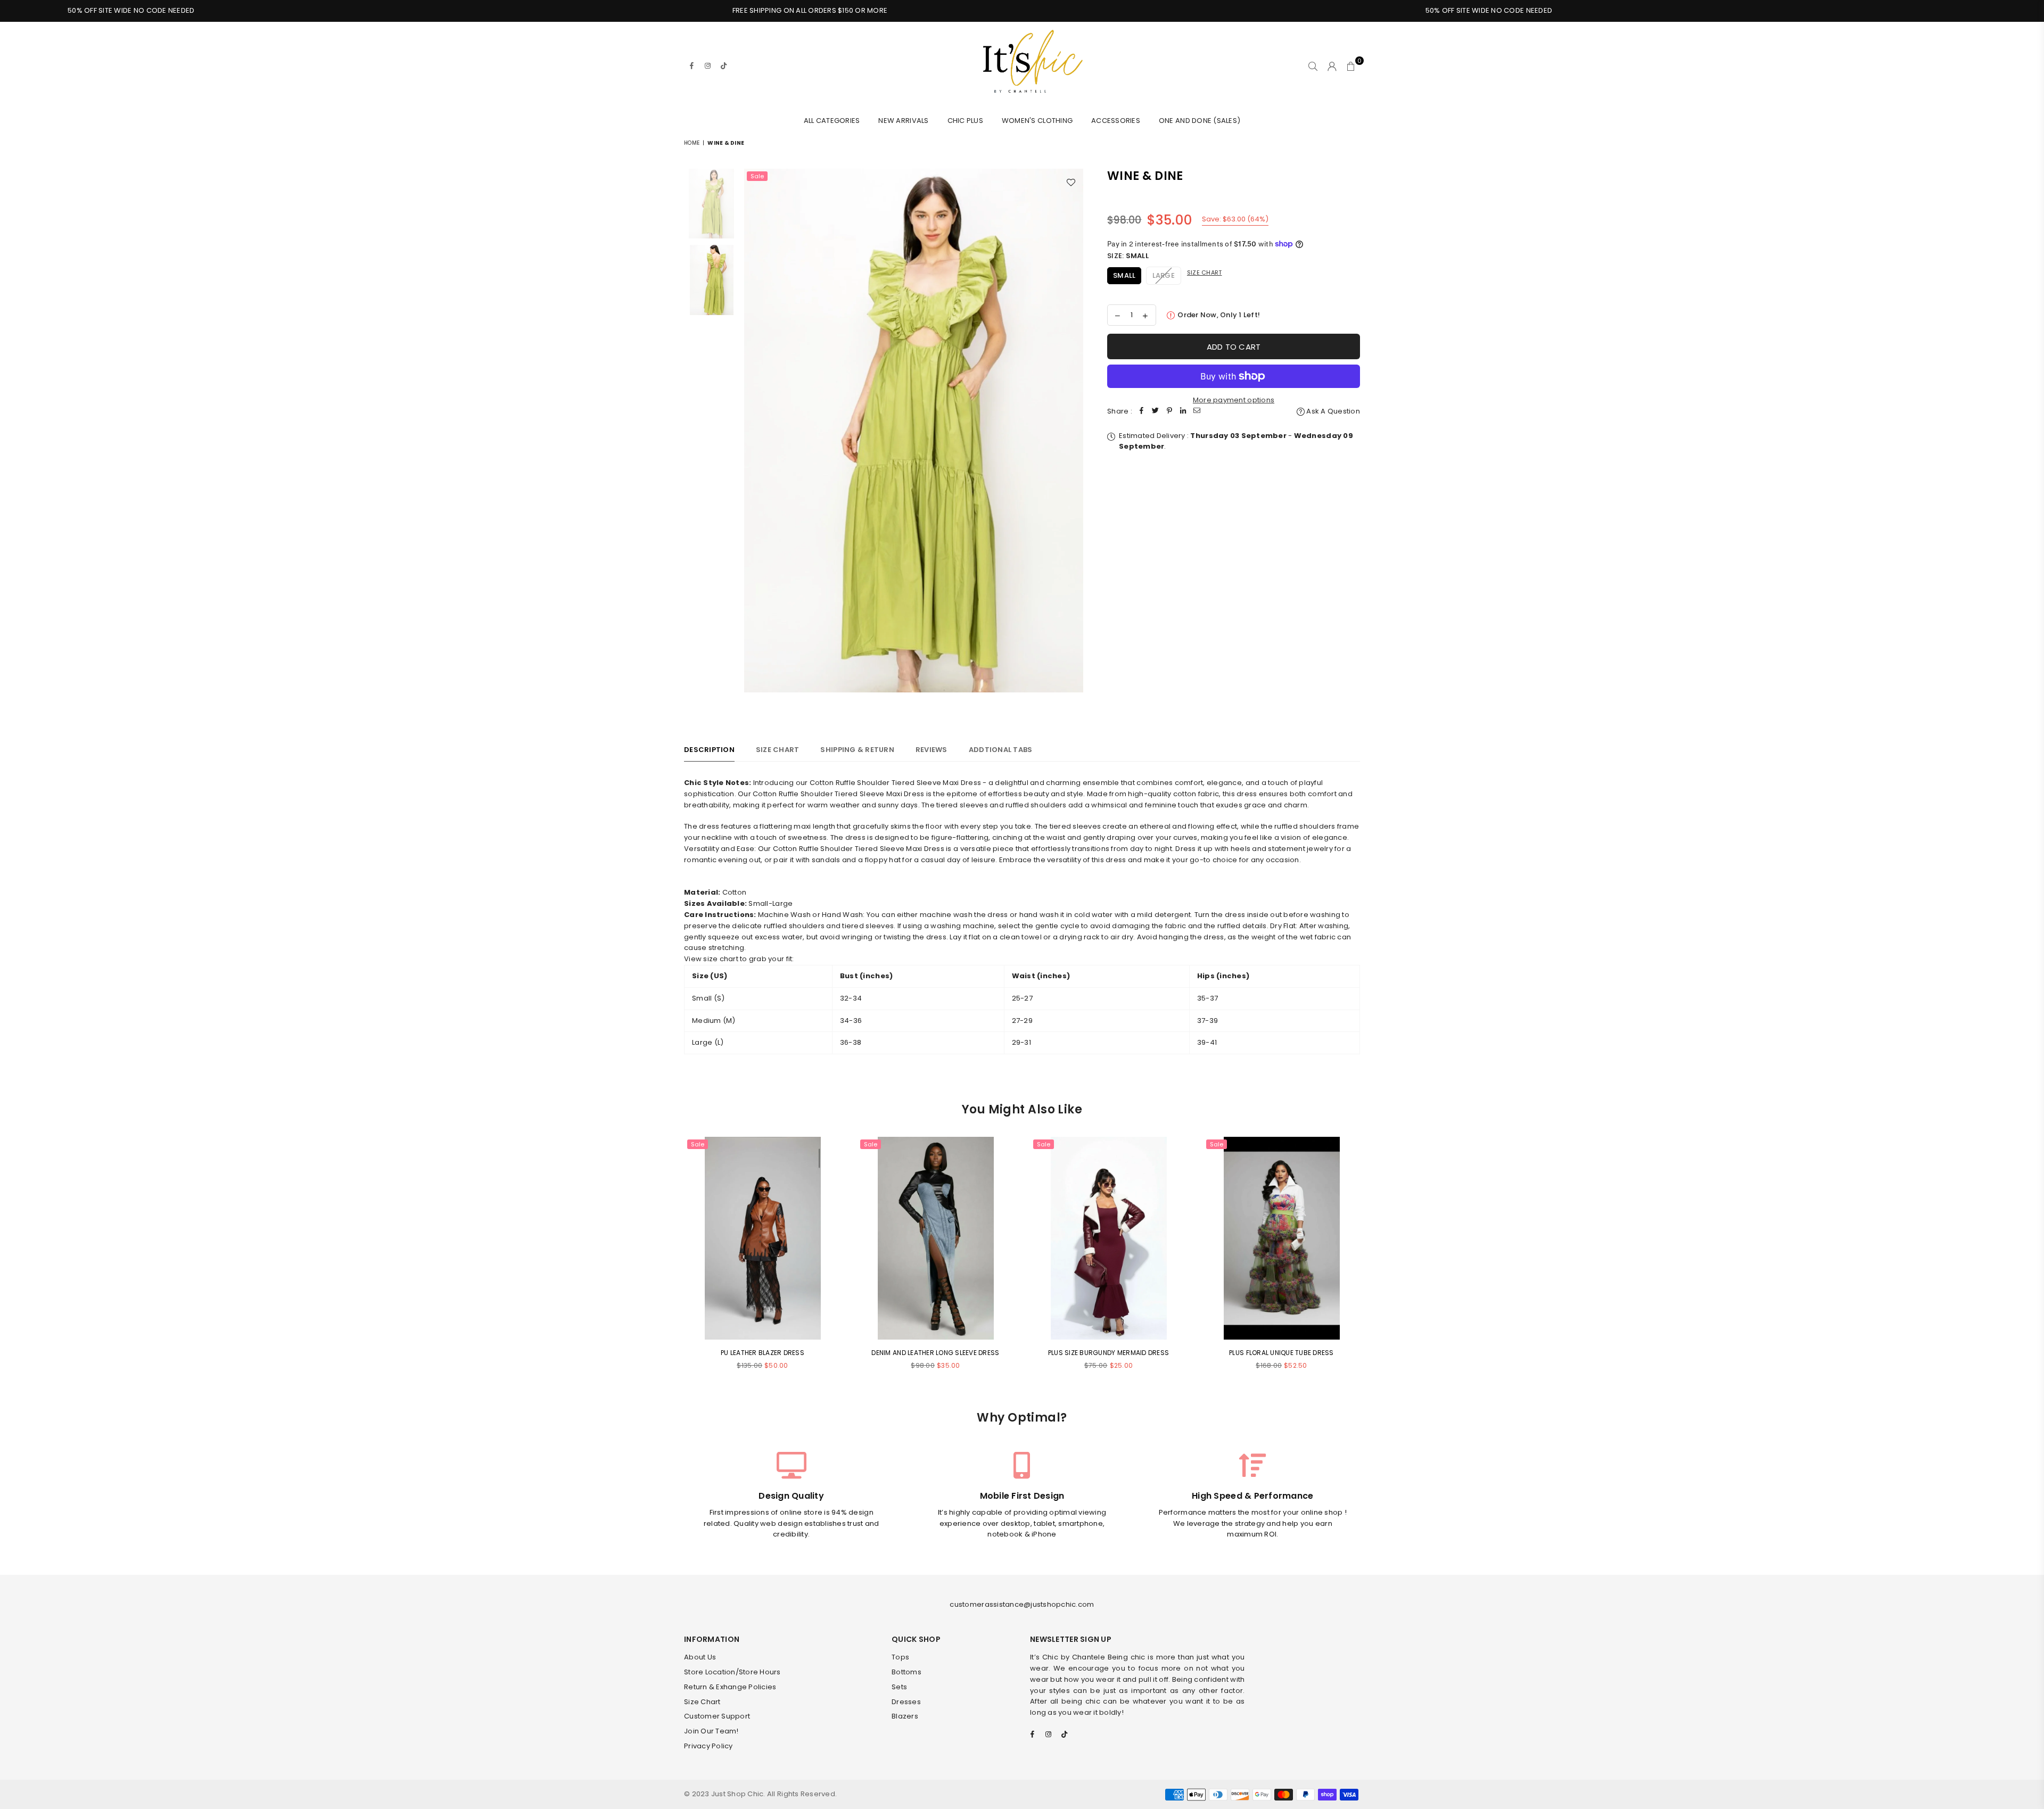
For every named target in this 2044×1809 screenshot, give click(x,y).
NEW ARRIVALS (903, 121)
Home (692, 143)
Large (1164, 275)
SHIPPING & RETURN (857, 750)
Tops (900, 1657)
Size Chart (1205, 272)
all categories (832, 121)
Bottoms (906, 1672)
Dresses (906, 1702)
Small (1124, 275)
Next (1074, 442)
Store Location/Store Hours (732, 1672)
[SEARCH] (1313, 66)
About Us (700, 1657)
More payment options (1234, 400)
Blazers (905, 1716)
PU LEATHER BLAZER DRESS (763, 1353)
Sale (757, 176)
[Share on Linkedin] (1183, 412)
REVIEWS (932, 750)
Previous (753, 442)
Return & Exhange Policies (730, 1687)
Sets (899, 1687)
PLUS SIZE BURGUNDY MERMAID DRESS (1108, 1353)
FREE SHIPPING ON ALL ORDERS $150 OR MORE (579, 10)
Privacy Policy (708, 1746)
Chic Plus (965, 121)
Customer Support (717, 1716)
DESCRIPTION (709, 750)
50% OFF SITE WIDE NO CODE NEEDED (1258, 10)
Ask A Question (1332, 411)
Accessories (1116, 121)
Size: (1128, 256)
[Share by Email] (1197, 412)
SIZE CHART (778, 750)
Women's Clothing (1037, 121)
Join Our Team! (711, 1731)
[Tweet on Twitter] (1156, 412)
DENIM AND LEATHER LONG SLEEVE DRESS (935, 1353)
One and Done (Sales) (1200, 121)
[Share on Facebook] (1142, 412)
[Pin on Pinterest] (1169, 412)
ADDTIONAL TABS (1001, 750)
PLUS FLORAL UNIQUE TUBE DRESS (1281, 1353)
